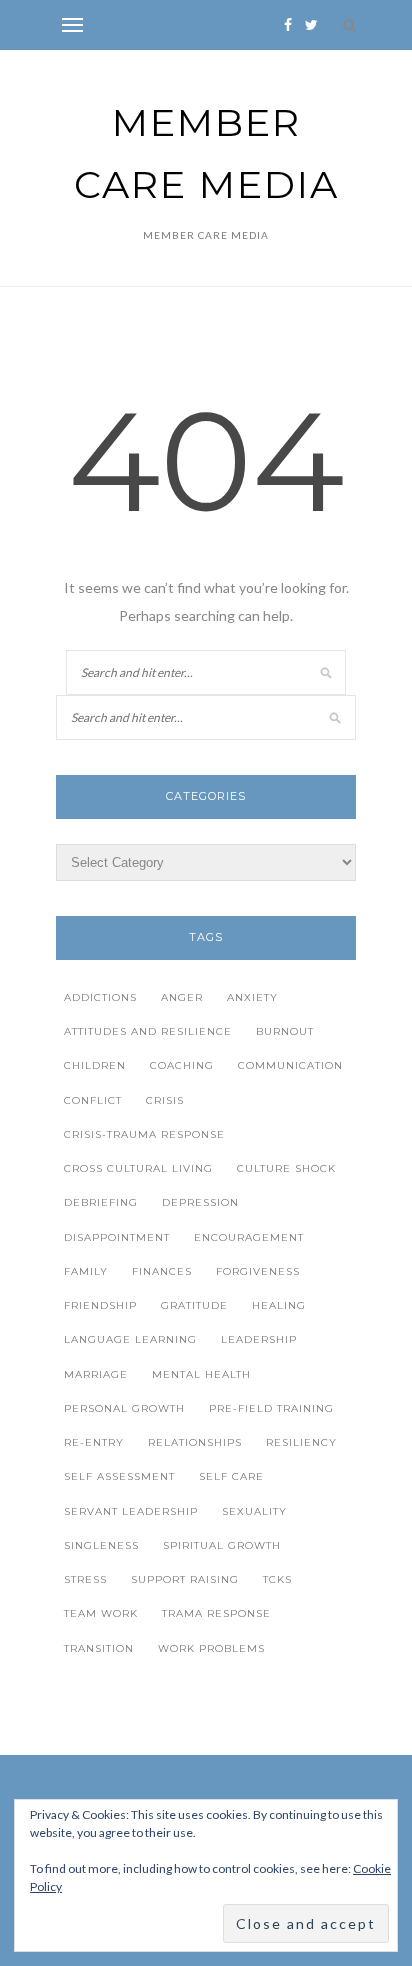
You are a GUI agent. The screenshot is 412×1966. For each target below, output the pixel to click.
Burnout (285, 1031)
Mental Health (201, 1374)
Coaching (182, 1065)
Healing (279, 1305)
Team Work (101, 1613)
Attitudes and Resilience (148, 1031)
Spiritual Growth (222, 1545)
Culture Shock (286, 1168)
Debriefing (101, 1202)
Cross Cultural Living (138, 1168)
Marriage (96, 1374)
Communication (290, 1065)
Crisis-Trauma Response (144, 1134)
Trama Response (216, 1613)
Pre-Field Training (271, 1408)
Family (86, 1271)
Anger (182, 997)
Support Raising (185, 1579)
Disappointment (117, 1237)
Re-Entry (94, 1442)
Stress (85, 1579)
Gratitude (194, 1305)
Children (95, 1065)
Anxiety (252, 997)
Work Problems (211, 1648)
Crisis (165, 1100)
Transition (99, 1648)
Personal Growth (124, 1408)
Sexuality (254, 1511)
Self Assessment (119, 1476)
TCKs (277, 1579)
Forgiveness (258, 1271)
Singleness (101, 1545)
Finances (162, 1271)
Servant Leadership (131, 1511)
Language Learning (130, 1339)
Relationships (195, 1442)
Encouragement (249, 1237)
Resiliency (301, 1442)
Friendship (100, 1305)
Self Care (231, 1476)
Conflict (93, 1100)
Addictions (100, 997)
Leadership (259, 1339)
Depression (200, 1202)
